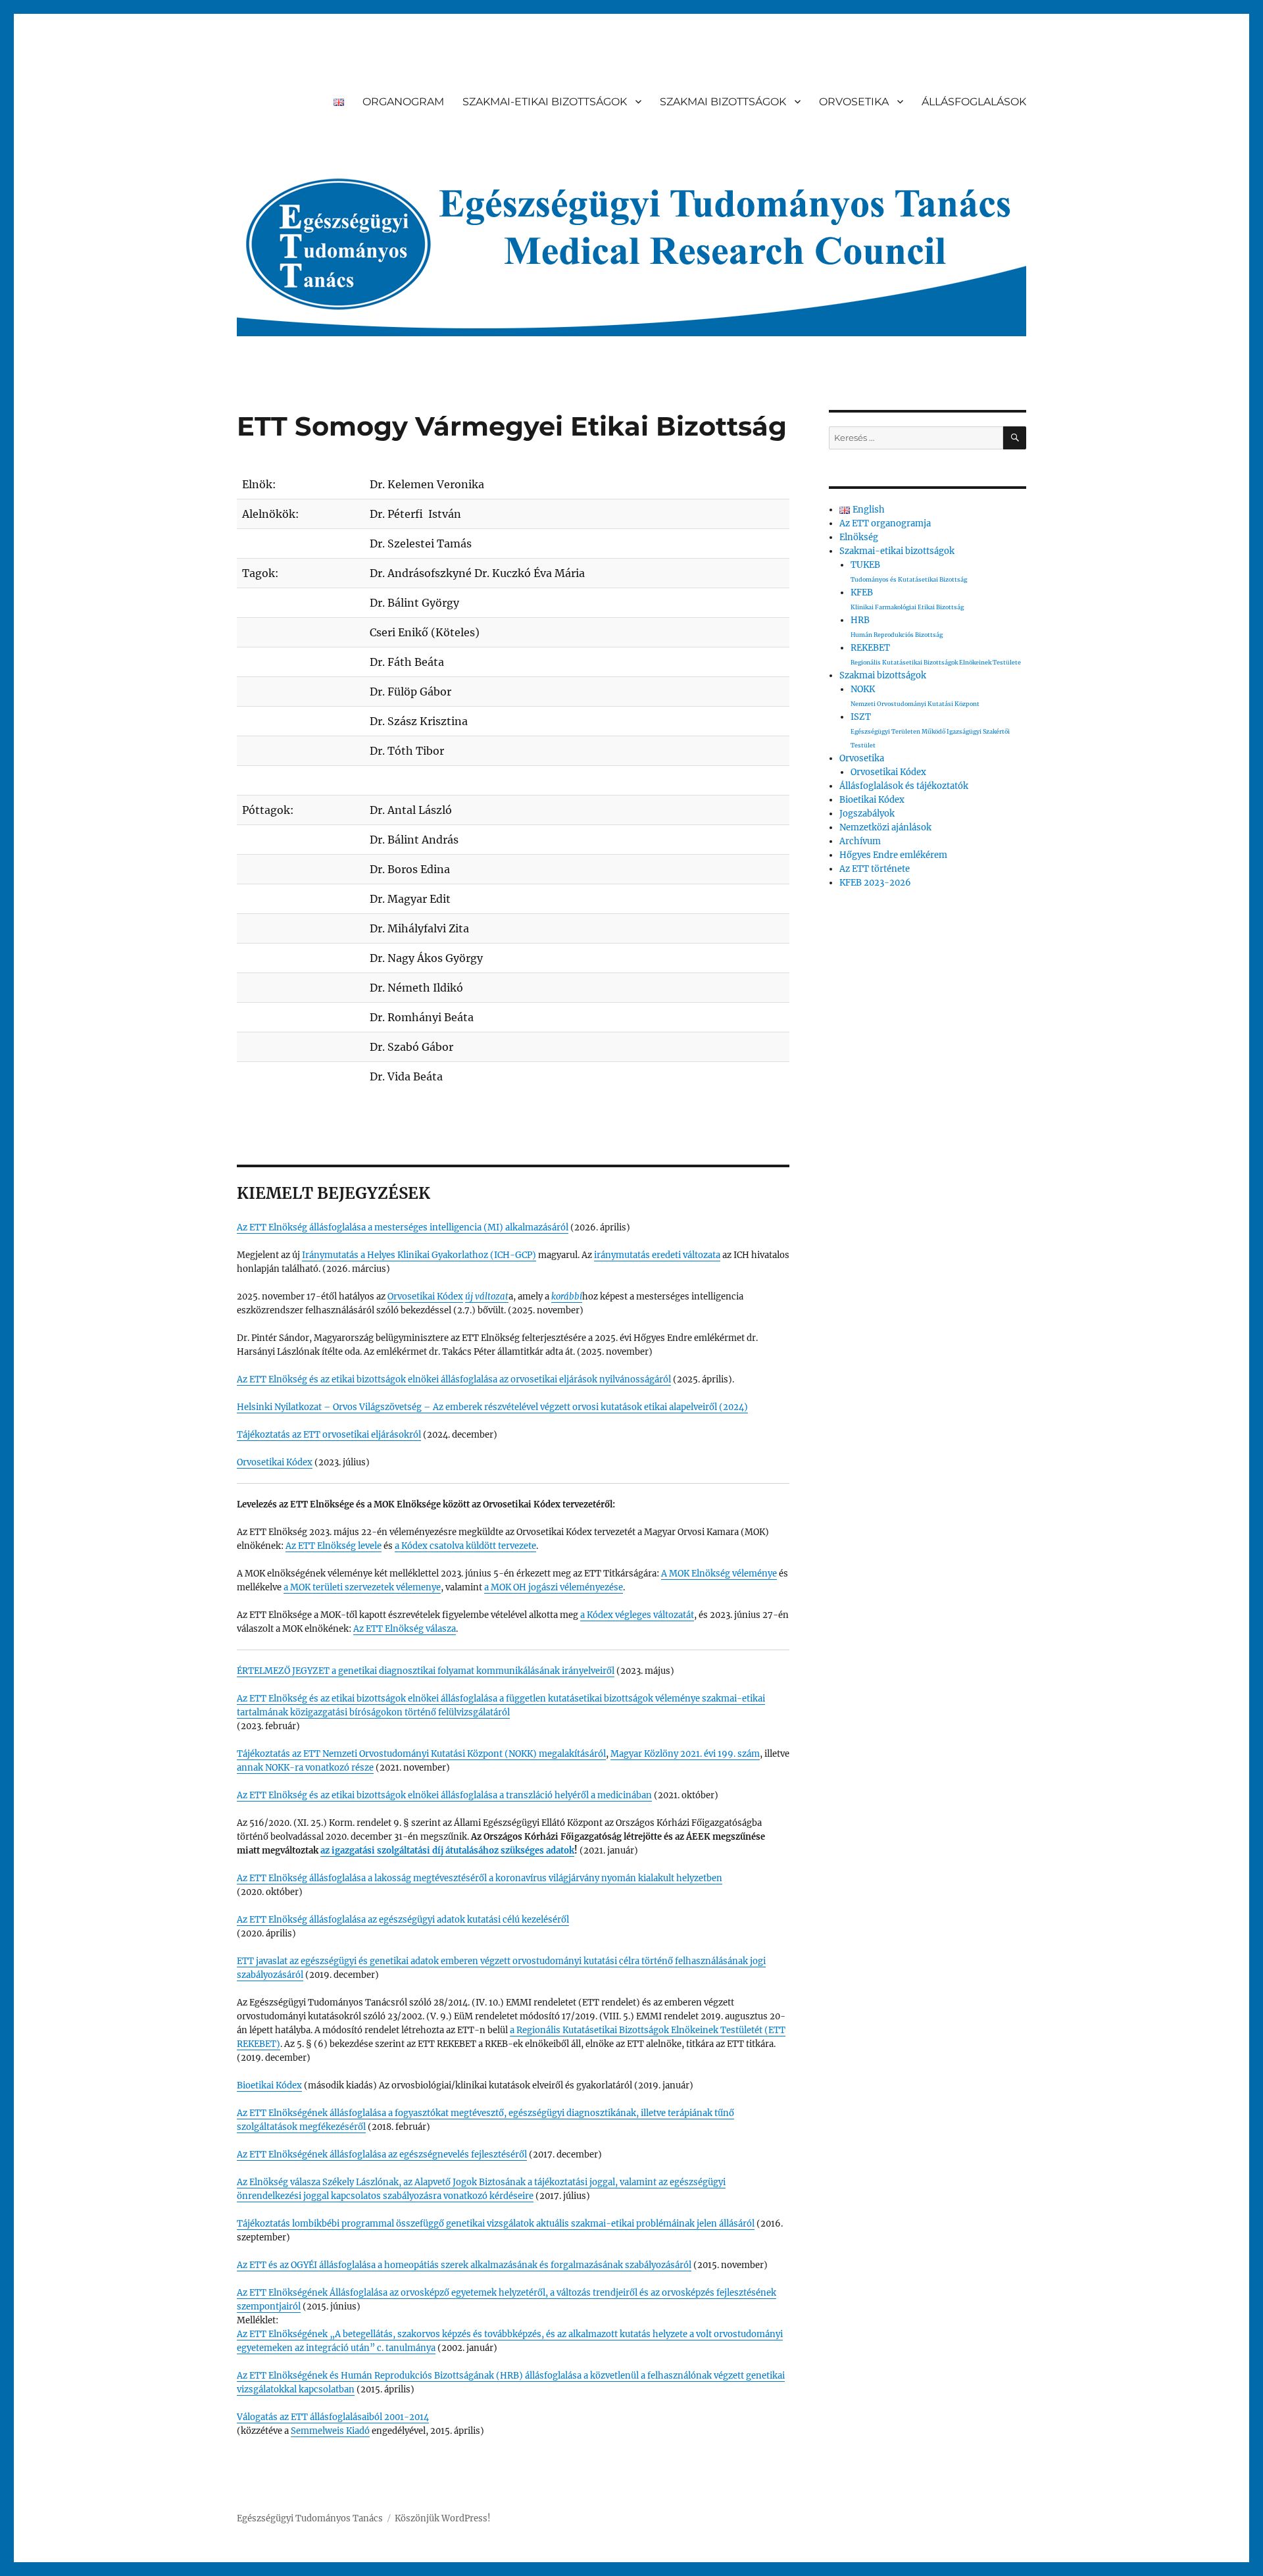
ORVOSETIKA (854, 102)
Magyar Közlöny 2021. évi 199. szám (685, 1754)
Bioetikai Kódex (269, 2085)
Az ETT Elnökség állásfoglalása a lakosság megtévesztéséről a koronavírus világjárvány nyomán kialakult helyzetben (480, 1878)
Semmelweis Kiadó (330, 2431)
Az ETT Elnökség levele (334, 1546)
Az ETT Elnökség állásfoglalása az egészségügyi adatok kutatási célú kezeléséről (403, 1920)
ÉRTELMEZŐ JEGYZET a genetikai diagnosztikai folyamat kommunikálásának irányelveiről (426, 1671)
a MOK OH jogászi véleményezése (554, 1587)
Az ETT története (875, 869)
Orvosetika (862, 758)
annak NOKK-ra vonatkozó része (305, 1768)
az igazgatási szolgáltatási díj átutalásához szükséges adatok (447, 1851)
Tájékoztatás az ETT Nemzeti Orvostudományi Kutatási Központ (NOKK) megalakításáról (421, 1754)
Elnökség (859, 537)
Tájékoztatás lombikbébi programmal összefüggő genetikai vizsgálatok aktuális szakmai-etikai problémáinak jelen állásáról (496, 2224)
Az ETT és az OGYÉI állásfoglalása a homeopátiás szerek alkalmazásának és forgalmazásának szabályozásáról (464, 2265)
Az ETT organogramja (885, 523)
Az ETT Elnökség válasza (405, 1629)
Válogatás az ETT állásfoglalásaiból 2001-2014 (333, 2417)
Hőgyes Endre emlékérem (893, 855)
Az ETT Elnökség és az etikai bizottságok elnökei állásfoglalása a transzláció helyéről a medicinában (444, 1795)
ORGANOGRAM (403, 102)
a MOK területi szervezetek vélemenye (362, 1587)
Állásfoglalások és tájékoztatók (904, 786)
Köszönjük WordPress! (443, 2518)
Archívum (860, 841)
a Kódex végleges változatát (637, 1615)
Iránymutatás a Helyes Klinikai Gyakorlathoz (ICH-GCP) (419, 1255)
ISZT (930, 730)
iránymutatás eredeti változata (657, 1255)
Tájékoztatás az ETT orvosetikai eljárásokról (329, 1435)
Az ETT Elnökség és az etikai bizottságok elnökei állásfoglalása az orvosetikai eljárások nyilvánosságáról (454, 1379)
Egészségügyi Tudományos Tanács (310, 2518)
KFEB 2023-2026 (875, 883)
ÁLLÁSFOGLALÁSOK (974, 102)
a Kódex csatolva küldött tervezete (465, 1546)
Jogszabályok (867, 814)
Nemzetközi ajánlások (885, 827)
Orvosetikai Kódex (425, 1297)
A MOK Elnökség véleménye (719, 1574)
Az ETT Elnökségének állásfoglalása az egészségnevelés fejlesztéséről (382, 2155)
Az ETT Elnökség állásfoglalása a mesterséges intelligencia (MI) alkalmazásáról (403, 1227)
